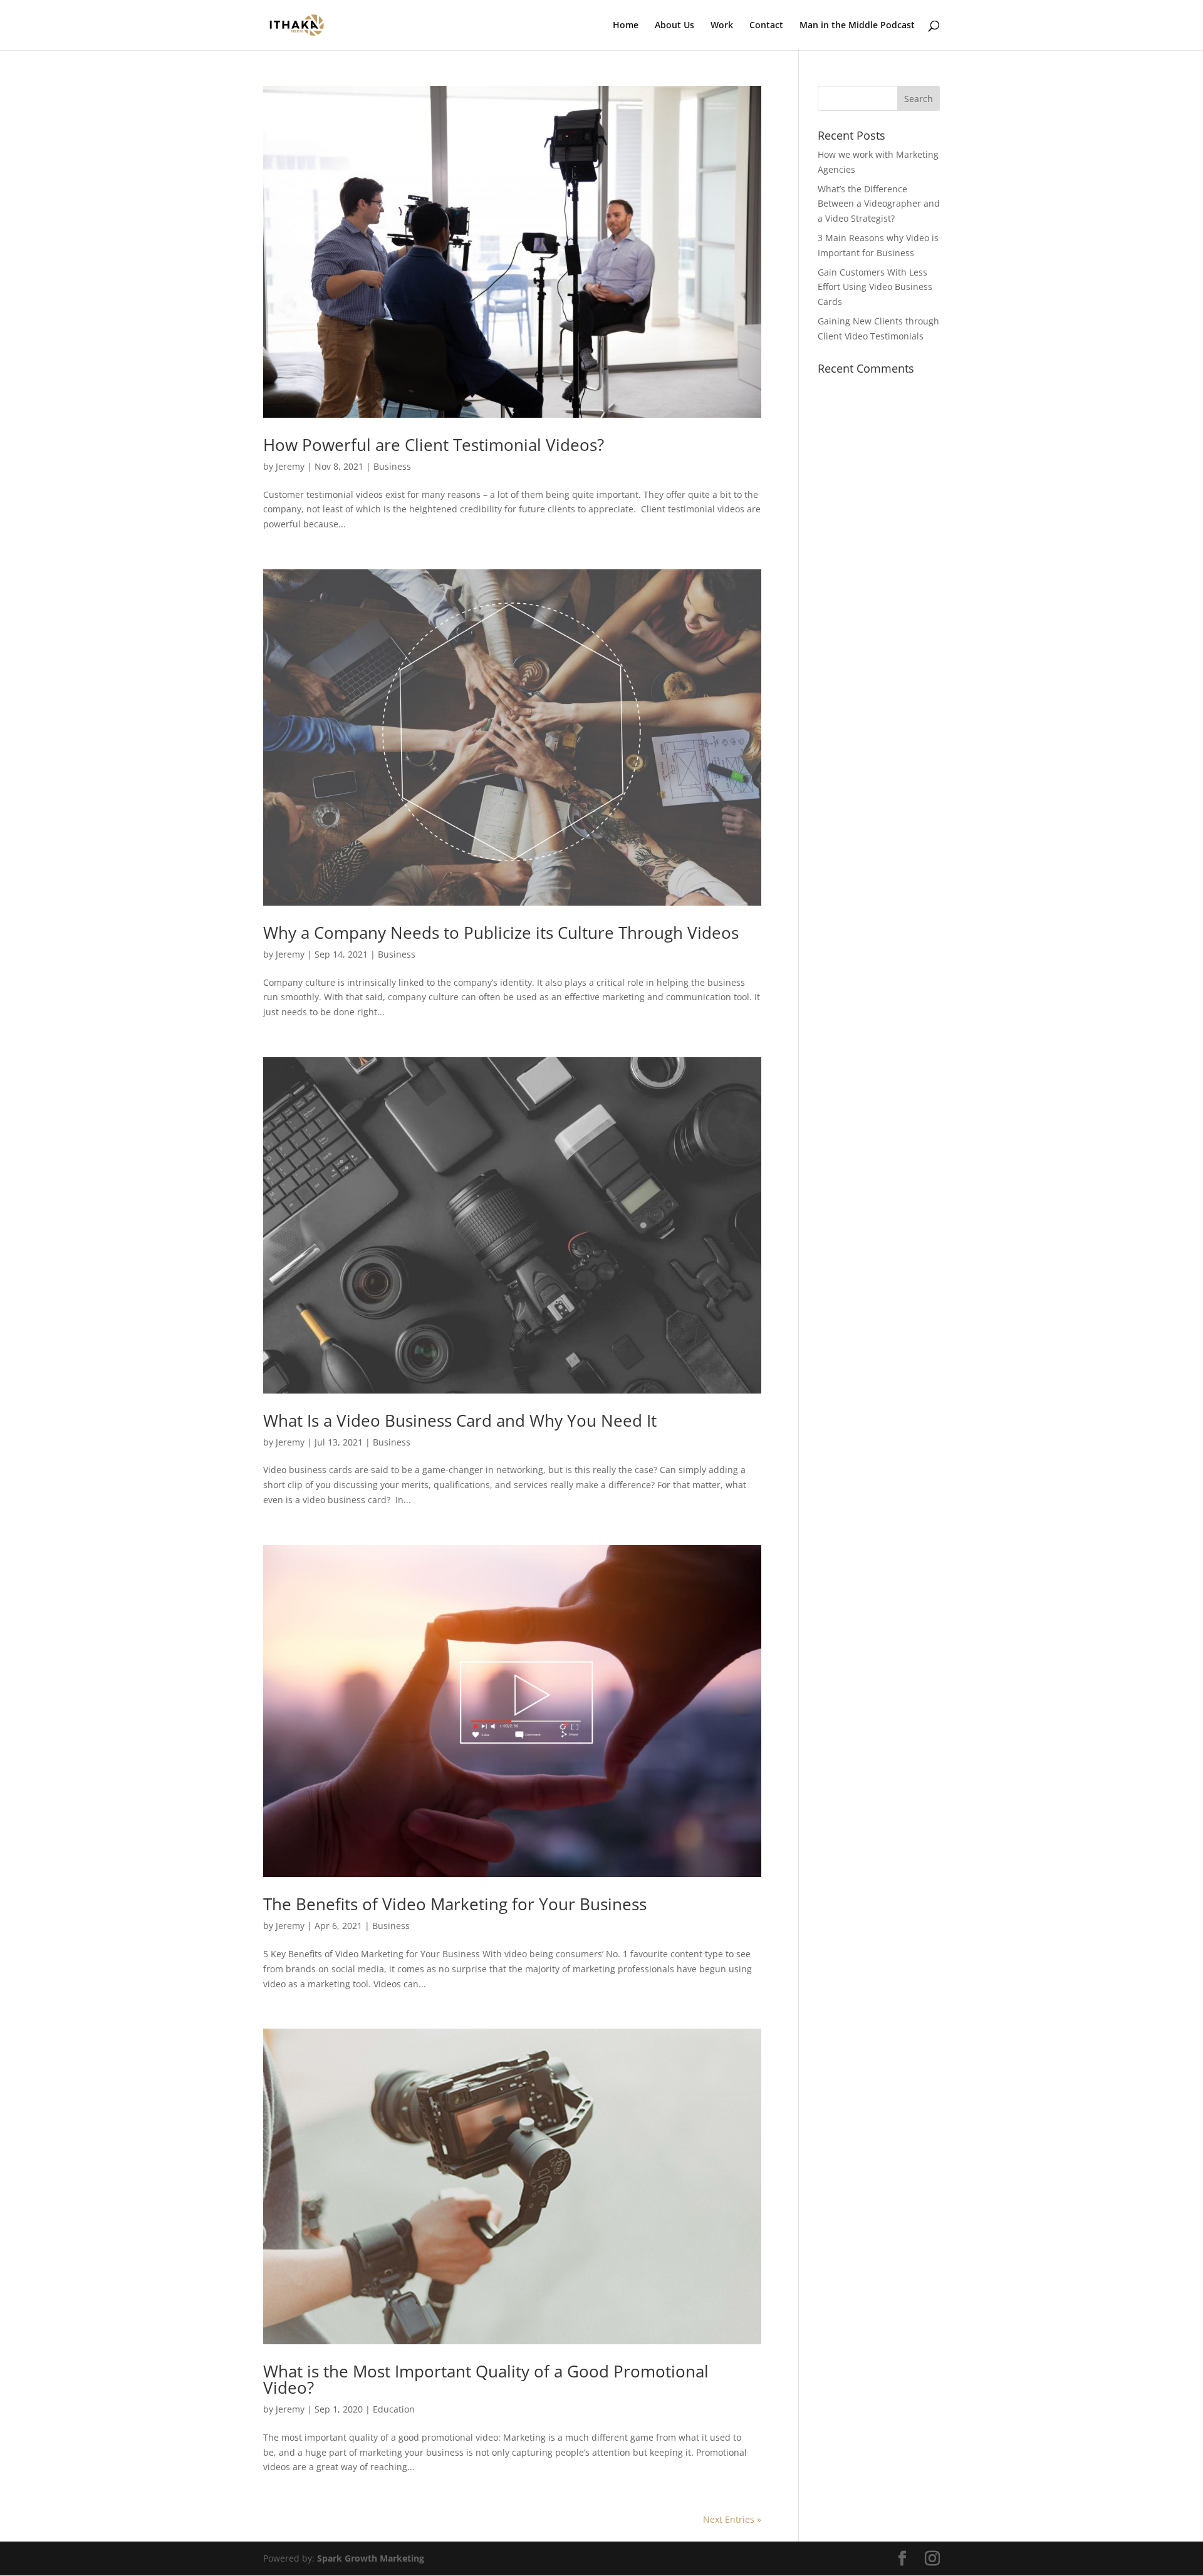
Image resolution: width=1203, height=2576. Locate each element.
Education (394, 2409)
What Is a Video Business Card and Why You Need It (460, 1420)
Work (722, 26)
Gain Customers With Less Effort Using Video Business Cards (875, 287)
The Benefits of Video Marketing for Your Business (455, 1904)
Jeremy (290, 466)
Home (626, 26)
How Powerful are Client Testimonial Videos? (434, 445)
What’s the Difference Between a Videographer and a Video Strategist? (879, 204)
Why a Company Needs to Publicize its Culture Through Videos (501, 933)
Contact (766, 26)
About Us (674, 26)
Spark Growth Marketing (371, 2558)
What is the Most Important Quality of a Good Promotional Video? (486, 2379)
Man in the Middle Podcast (857, 26)
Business (392, 466)
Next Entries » (732, 2519)
